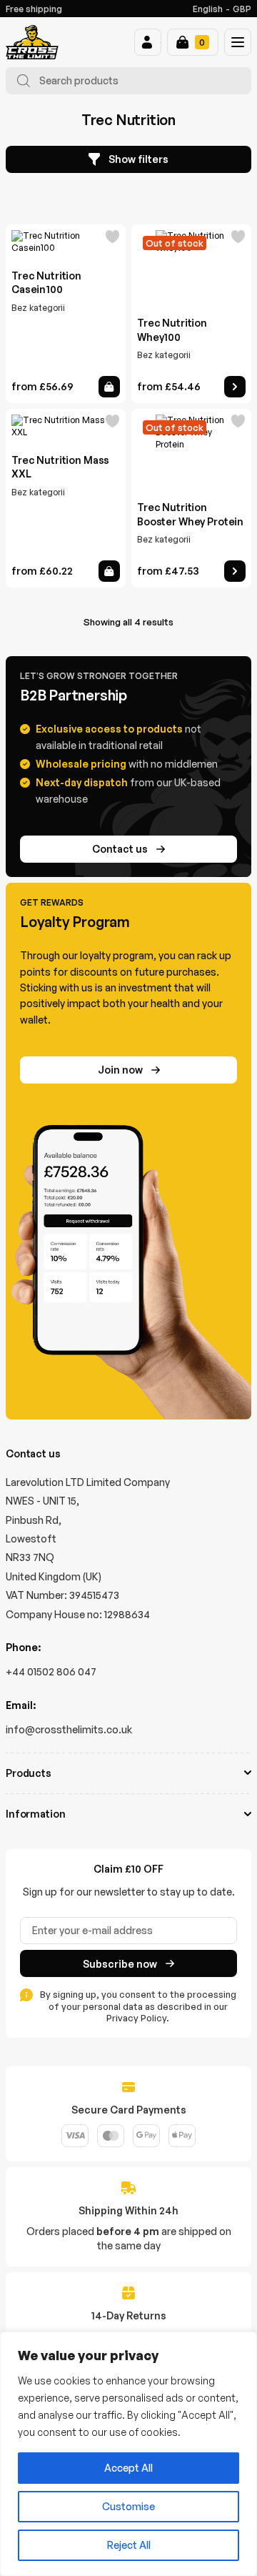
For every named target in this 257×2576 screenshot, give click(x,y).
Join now (120, 1070)
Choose (109, 387)
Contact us (120, 849)
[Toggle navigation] (238, 42)
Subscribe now (120, 1964)
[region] (128, 2454)
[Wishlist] (113, 239)
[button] (148, 42)
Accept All (128, 2468)
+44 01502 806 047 (51, 1671)
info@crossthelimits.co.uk (69, 1729)
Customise (128, 2506)
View (235, 387)
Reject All (129, 2545)
